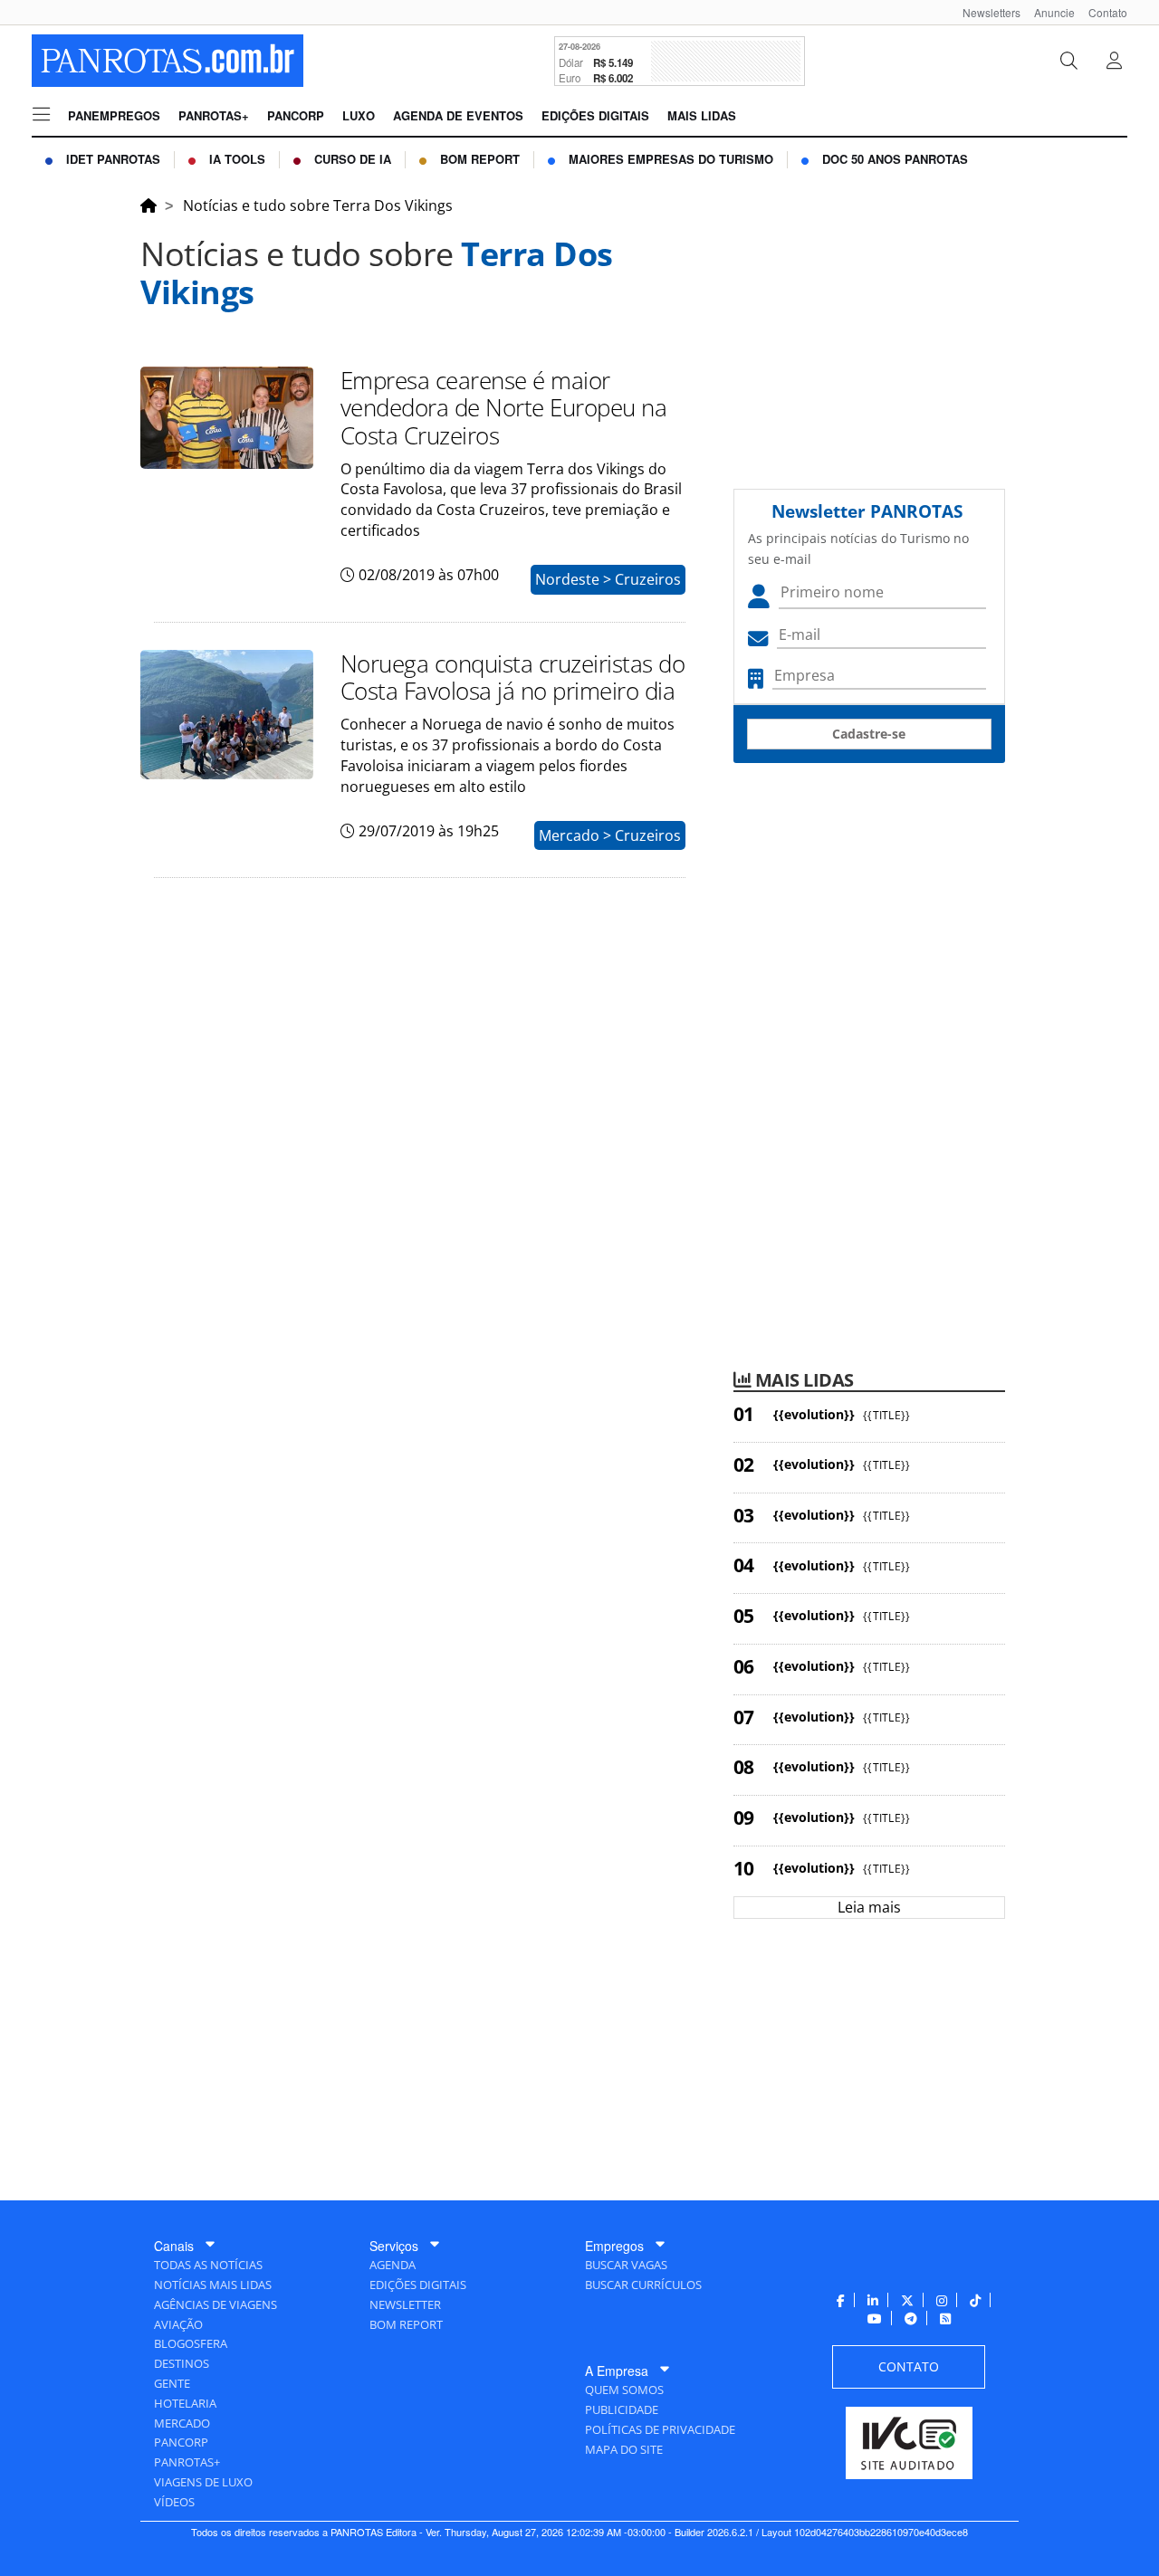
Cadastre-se (869, 734)
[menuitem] (985, 12)
